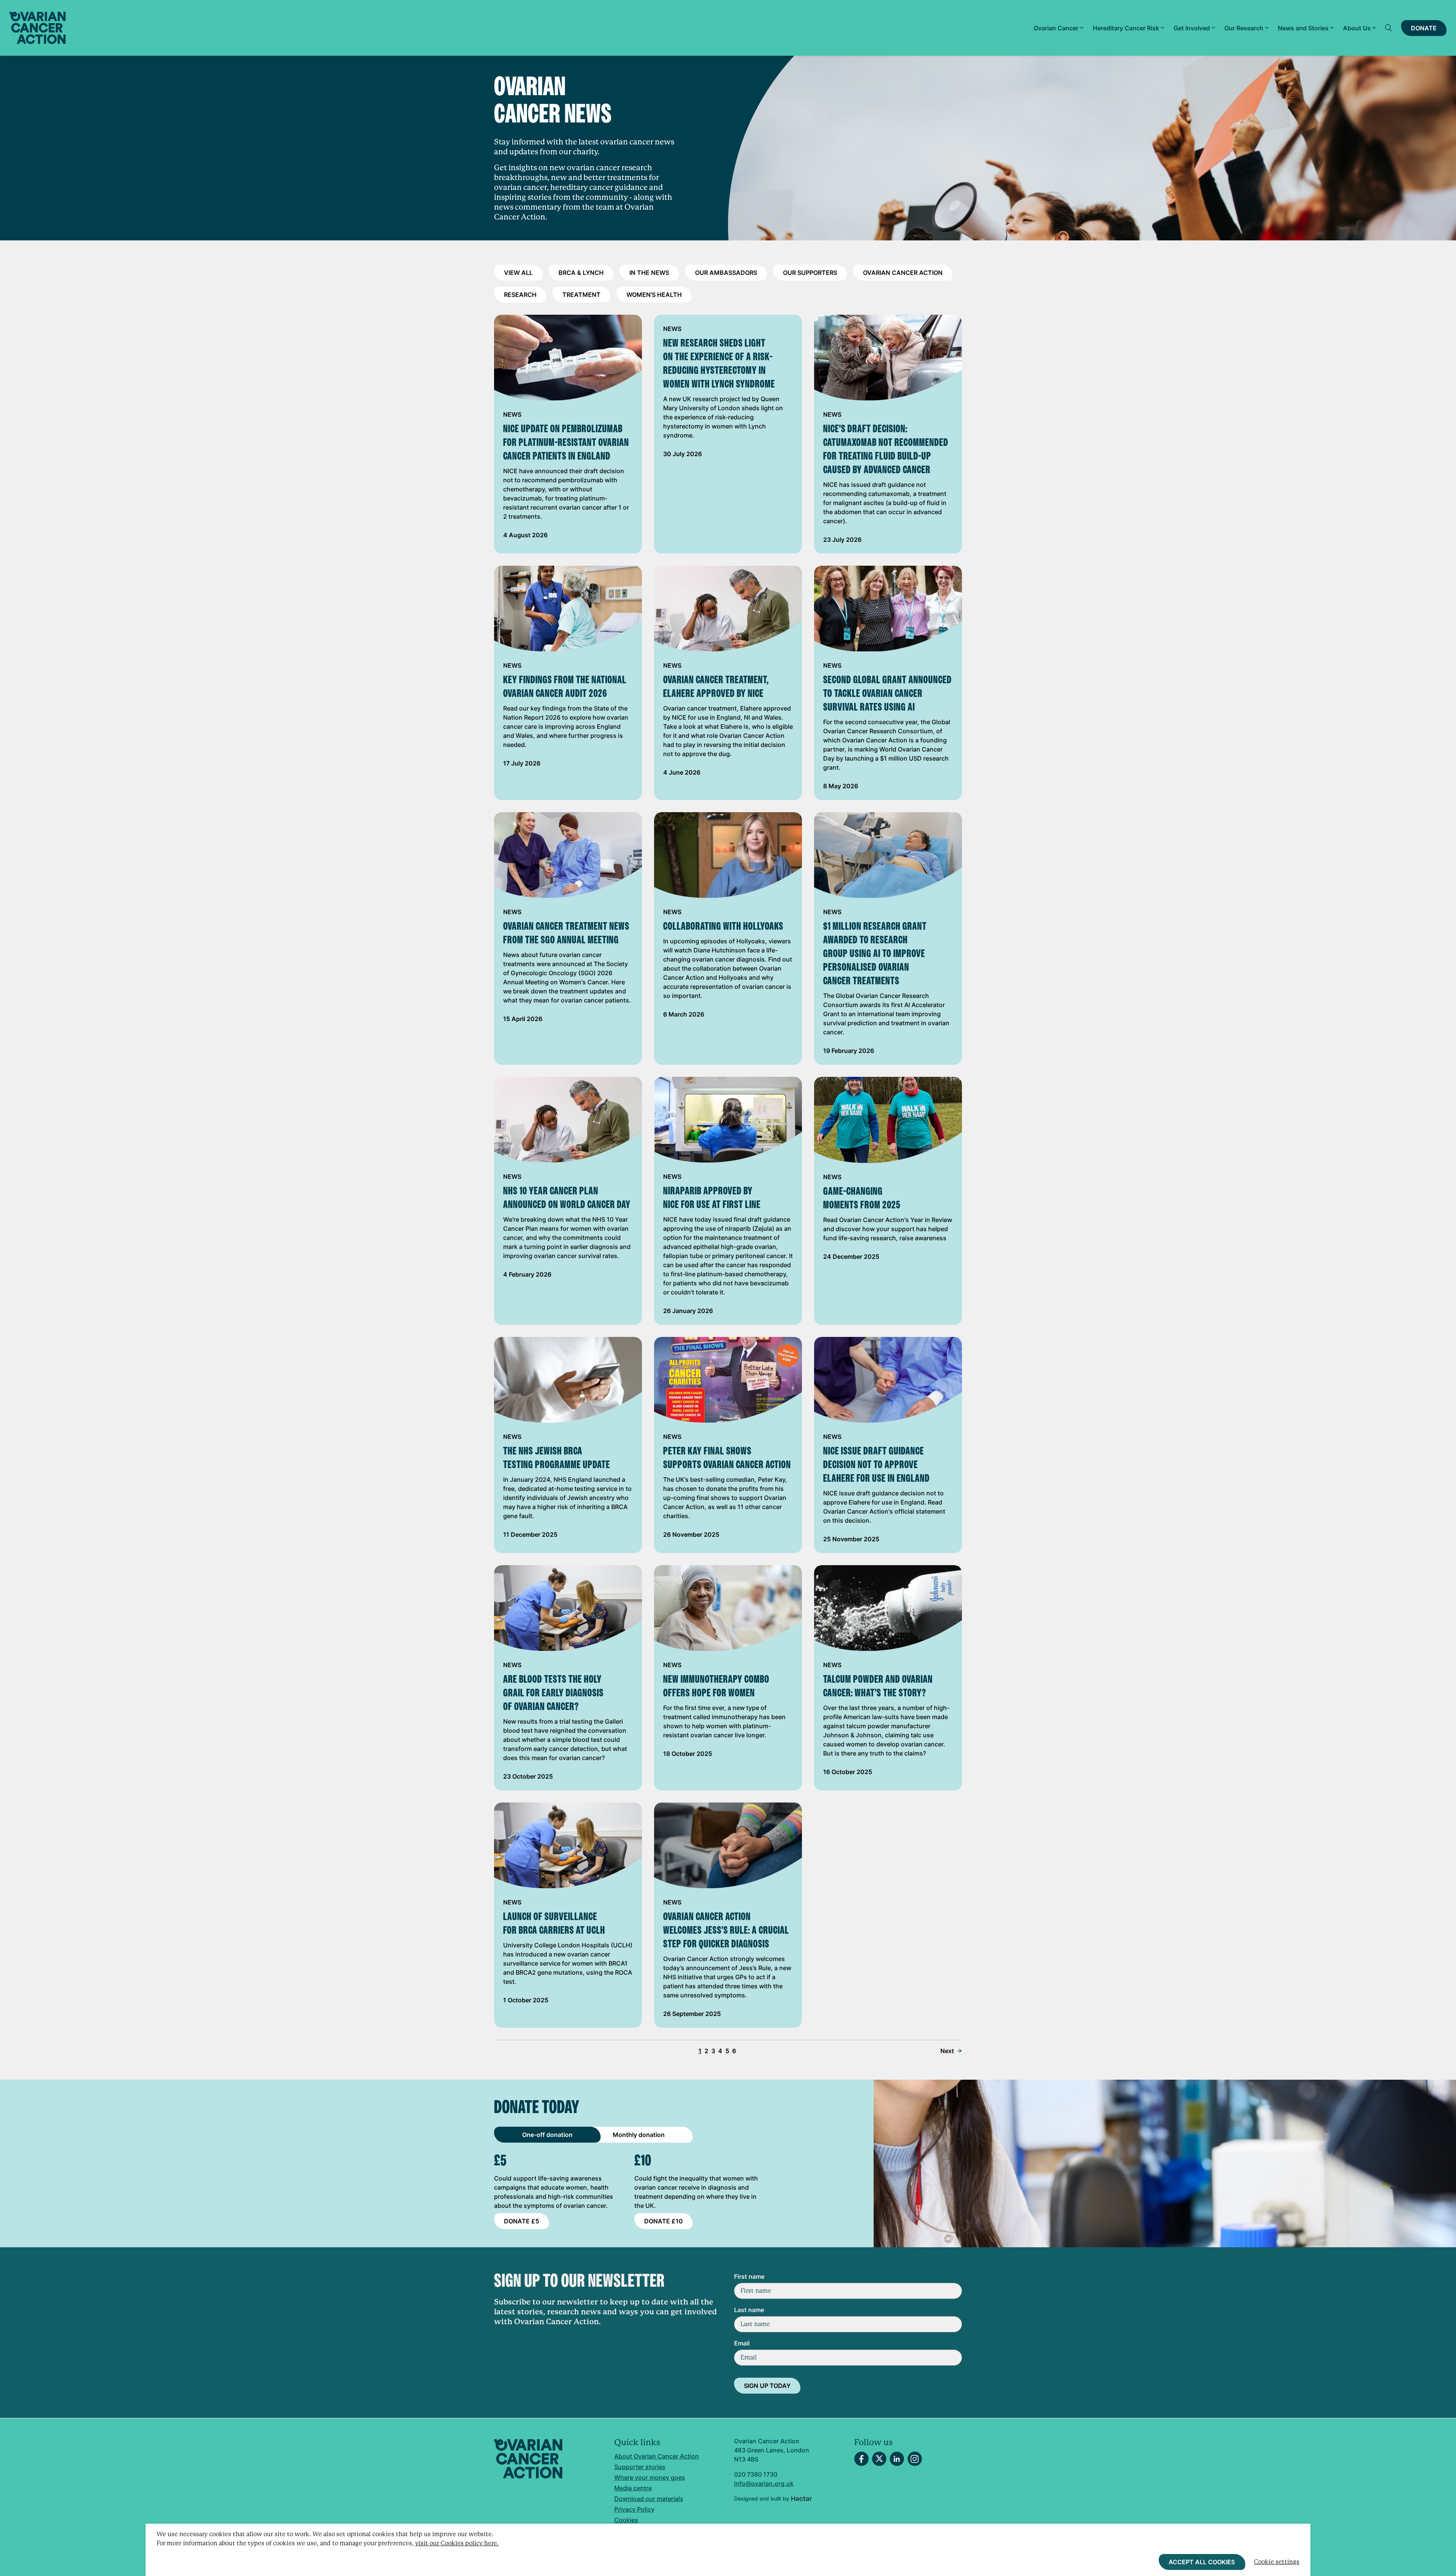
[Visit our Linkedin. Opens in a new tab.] (897, 2459)
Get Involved (1192, 28)
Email (742, 2343)
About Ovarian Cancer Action (657, 2456)
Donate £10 (664, 2221)
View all (518, 273)
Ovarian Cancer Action (903, 273)
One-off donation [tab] (547, 2135)
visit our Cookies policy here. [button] (457, 2543)
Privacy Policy (634, 2509)
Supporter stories (640, 2467)
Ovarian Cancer (1056, 28)
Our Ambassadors (726, 273)
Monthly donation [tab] (639, 2135)
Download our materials (649, 2499)
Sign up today (767, 2386)
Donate (1424, 28)
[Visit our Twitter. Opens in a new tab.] (879, 2459)
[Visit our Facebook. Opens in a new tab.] (861, 2459)
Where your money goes (650, 2477)
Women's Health (654, 295)
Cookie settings (1277, 2562)
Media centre (633, 2488)
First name (749, 2276)
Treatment (581, 295)
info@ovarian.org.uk (764, 2483)
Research (520, 295)
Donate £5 (522, 2221)
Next (947, 2051)
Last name (749, 2310)
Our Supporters (810, 273)
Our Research (1244, 28)
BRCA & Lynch (581, 273)
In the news (649, 273)
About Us (1357, 28)
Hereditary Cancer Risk (1126, 28)
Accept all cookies (1202, 2562)
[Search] (1389, 28)
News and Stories (1303, 28)
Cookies (626, 2520)
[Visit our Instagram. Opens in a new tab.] (915, 2459)
